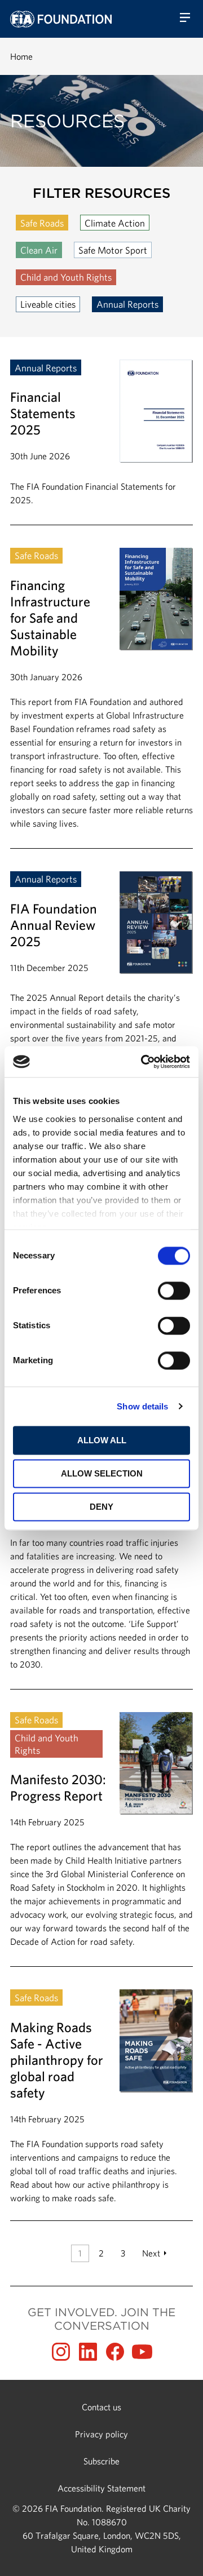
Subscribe (101, 2461)
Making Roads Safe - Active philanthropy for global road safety (101, 2097)
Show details (142, 1406)
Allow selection (102, 1473)
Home (21, 56)
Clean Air (39, 250)
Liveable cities (48, 304)
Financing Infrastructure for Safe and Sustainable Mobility (101, 698)
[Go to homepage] (61, 19)
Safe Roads (42, 223)
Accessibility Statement (101, 2488)
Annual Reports (127, 304)
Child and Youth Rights (66, 277)
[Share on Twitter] (88, 2352)
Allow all (102, 1440)
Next (151, 2253)
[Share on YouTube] (142, 2352)
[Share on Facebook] (115, 2352)
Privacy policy (101, 2434)
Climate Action (115, 223)
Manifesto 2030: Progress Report (101, 1839)
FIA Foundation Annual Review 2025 (101, 1001)
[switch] (174, 1291)
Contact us (101, 2407)
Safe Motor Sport (113, 250)
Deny (101, 1507)
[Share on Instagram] (61, 2352)
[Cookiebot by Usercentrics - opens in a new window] (143, 1062)
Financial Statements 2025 (101, 442)
